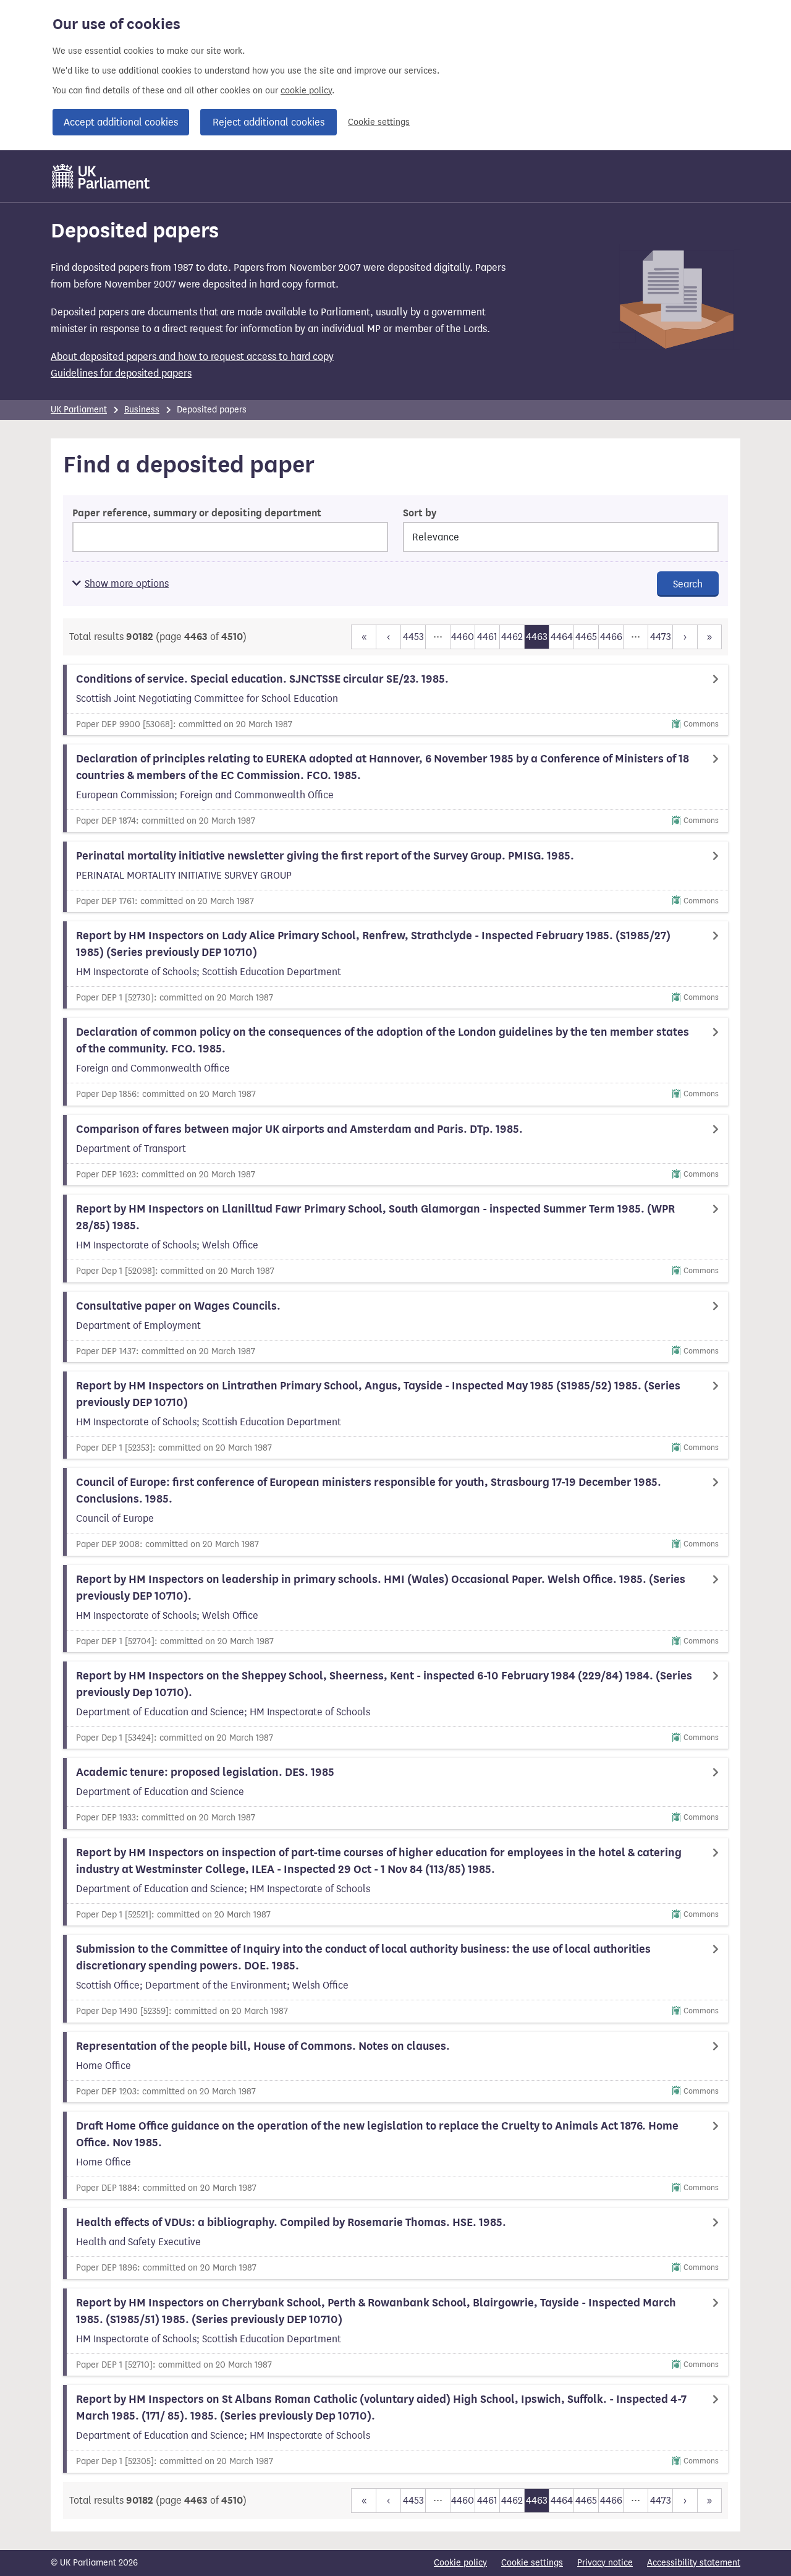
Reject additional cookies (269, 122)
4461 (487, 637)
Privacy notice (605, 2563)
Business (142, 410)
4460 (463, 637)
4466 (611, 637)
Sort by (420, 513)
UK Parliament (79, 410)
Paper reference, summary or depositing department (197, 513)
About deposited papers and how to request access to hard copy (192, 356)
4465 (586, 637)
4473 (661, 637)
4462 (512, 637)
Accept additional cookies (121, 122)
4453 (413, 637)
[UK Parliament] (101, 176)
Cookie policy (460, 2563)
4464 (562, 637)
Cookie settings (379, 122)
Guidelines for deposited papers (121, 373)
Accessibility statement (694, 2563)
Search (688, 584)
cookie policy (306, 91)
